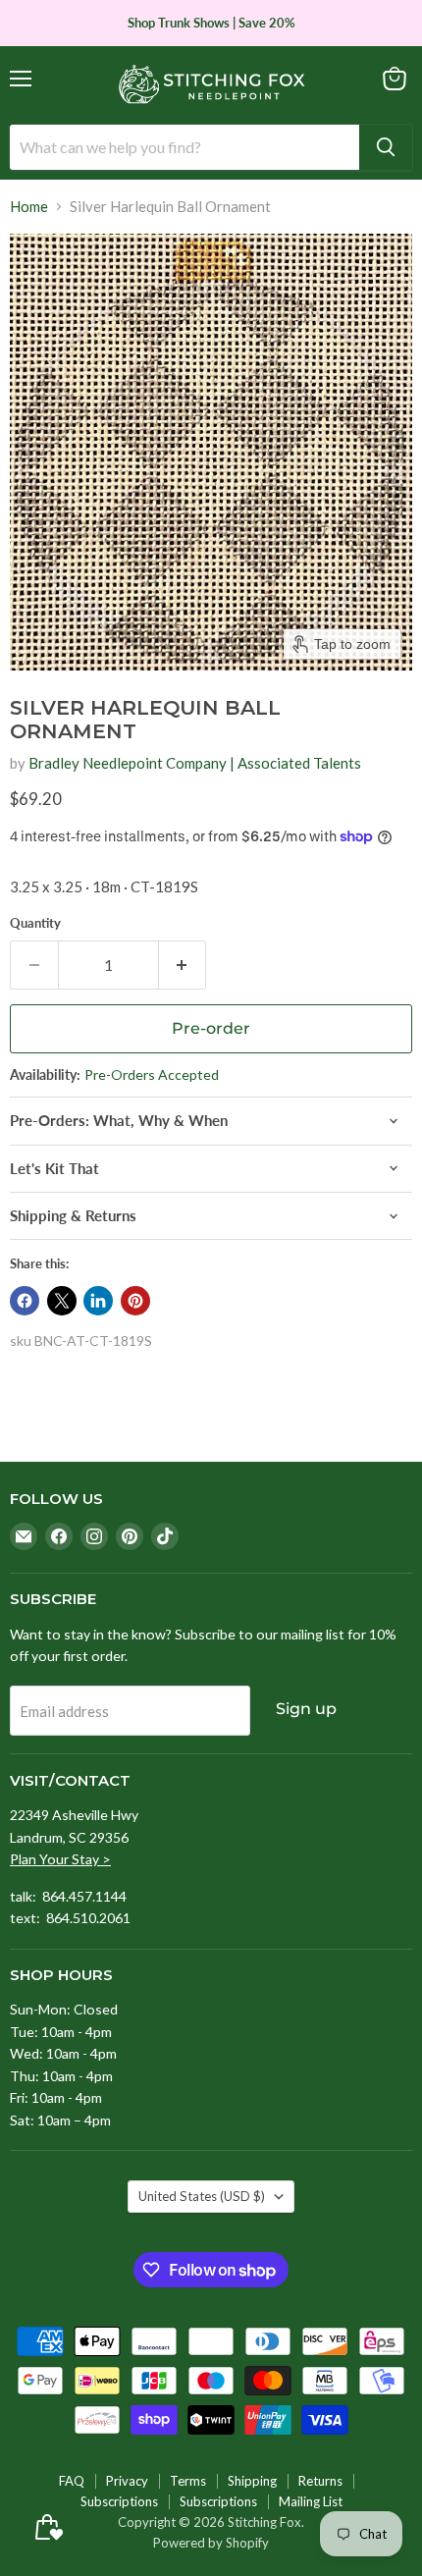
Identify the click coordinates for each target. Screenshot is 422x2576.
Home (29, 207)
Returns (320, 2481)
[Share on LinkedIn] (98, 1301)
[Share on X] (62, 1301)
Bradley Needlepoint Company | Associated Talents (195, 763)
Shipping (252, 2481)
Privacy (127, 2481)
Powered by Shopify (211, 2543)
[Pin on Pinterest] (135, 1301)
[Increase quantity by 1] (183, 965)
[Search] (386, 147)
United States (202, 2196)
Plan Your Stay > (60, 1859)
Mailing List (311, 2501)
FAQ (72, 2481)
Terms (188, 2481)
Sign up (306, 1709)
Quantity (35, 923)
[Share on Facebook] (25, 1301)
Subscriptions (119, 2501)
